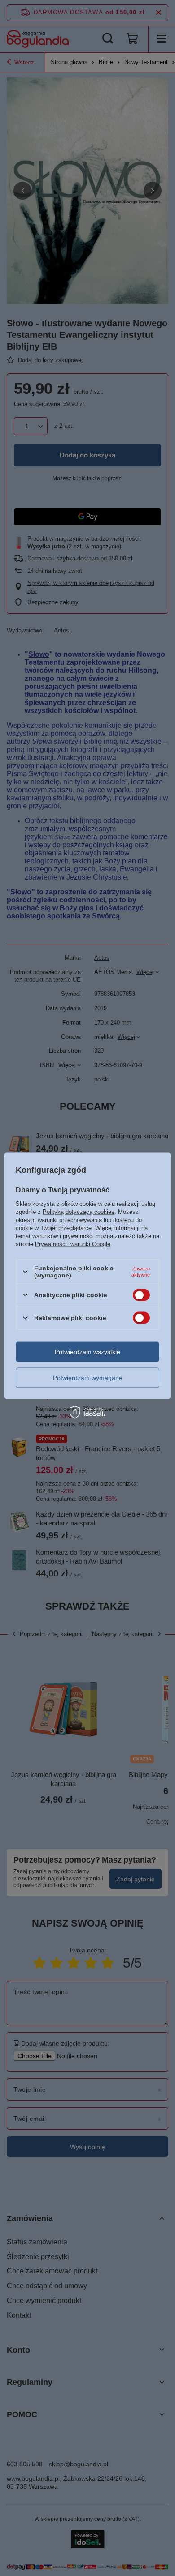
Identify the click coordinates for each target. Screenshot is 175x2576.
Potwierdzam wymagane (88, 1378)
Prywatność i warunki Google (73, 1244)
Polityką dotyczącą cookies (79, 1212)
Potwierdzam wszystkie (87, 1352)
